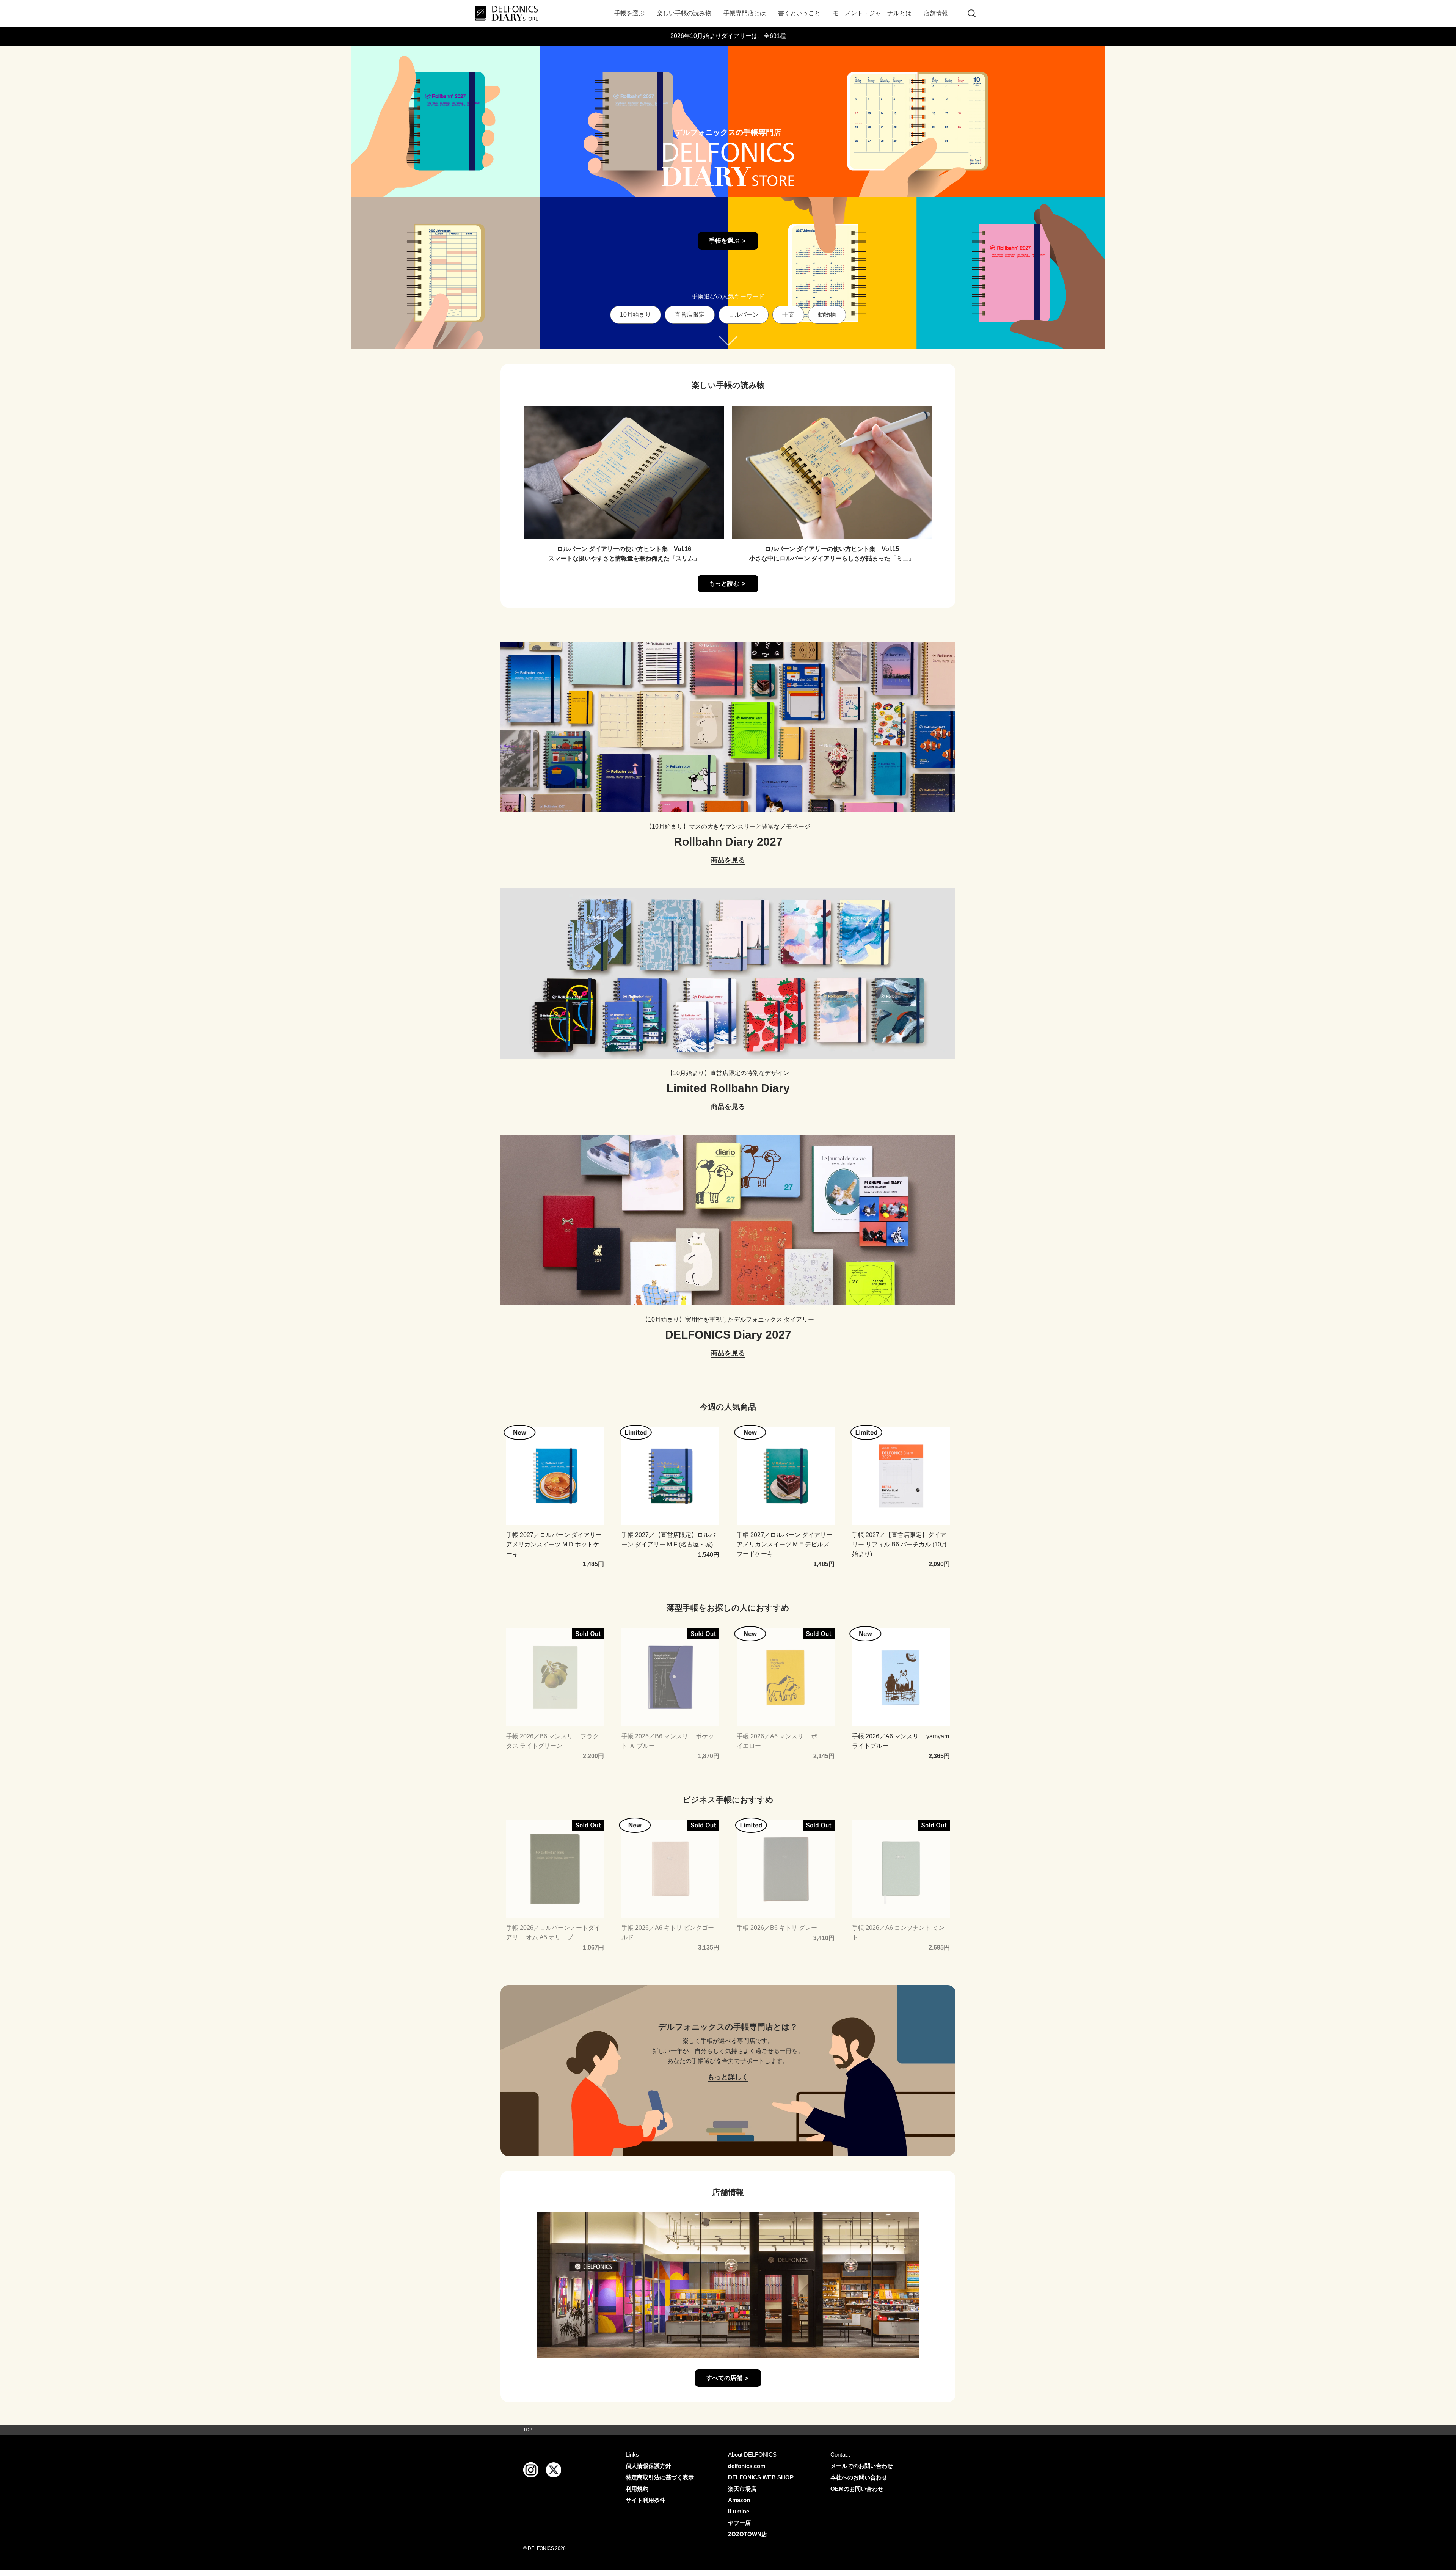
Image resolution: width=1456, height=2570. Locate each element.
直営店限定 (690, 315)
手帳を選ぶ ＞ (728, 241)
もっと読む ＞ (728, 583)
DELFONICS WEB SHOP (761, 2477)
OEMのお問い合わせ (857, 2489)
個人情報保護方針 (648, 2466)
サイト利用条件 (646, 2500)
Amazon (739, 2500)
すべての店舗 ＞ (728, 2378)
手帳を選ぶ (629, 13)
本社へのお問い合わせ (859, 2477)
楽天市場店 (742, 2489)
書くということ (799, 13)
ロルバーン (744, 315)
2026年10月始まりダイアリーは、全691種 (728, 36)
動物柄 (827, 315)
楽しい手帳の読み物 (684, 13)
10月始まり (635, 315)
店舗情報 (936, 13)
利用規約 (637, 2489)
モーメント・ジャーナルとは (872, 13)
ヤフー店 (739, 2523)
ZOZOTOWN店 (748, 2534)
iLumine (739, 2511)
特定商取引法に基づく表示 (660, 2477)
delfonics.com (747, 2466)
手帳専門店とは (745, 13)
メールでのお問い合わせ (862, 2466)
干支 (788, 315)
